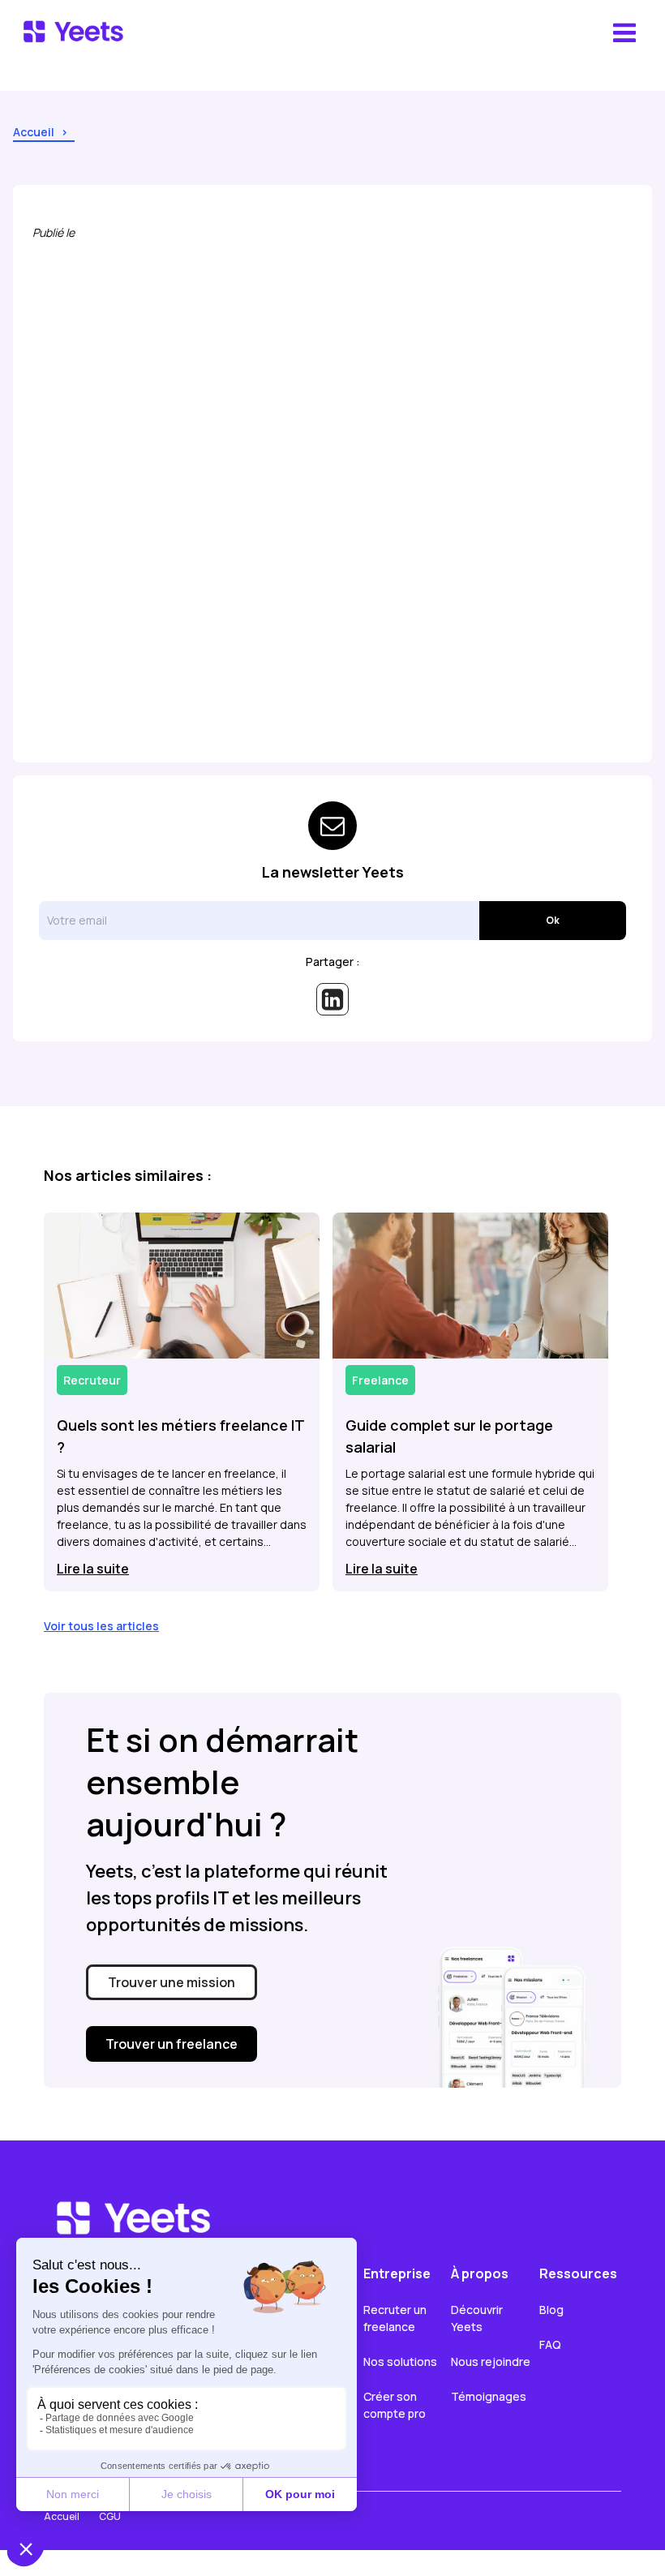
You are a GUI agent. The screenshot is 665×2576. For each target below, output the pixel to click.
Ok (553, 920)
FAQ (550, 2344)
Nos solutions (400, 2361)
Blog (551, 2310)
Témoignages (489, 2396)
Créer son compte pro (395, 2405)
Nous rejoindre (491, 2361)
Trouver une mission (172, 1982)
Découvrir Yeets (478, 2318)
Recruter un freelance (396, 2318)
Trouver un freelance (172, 2044)
